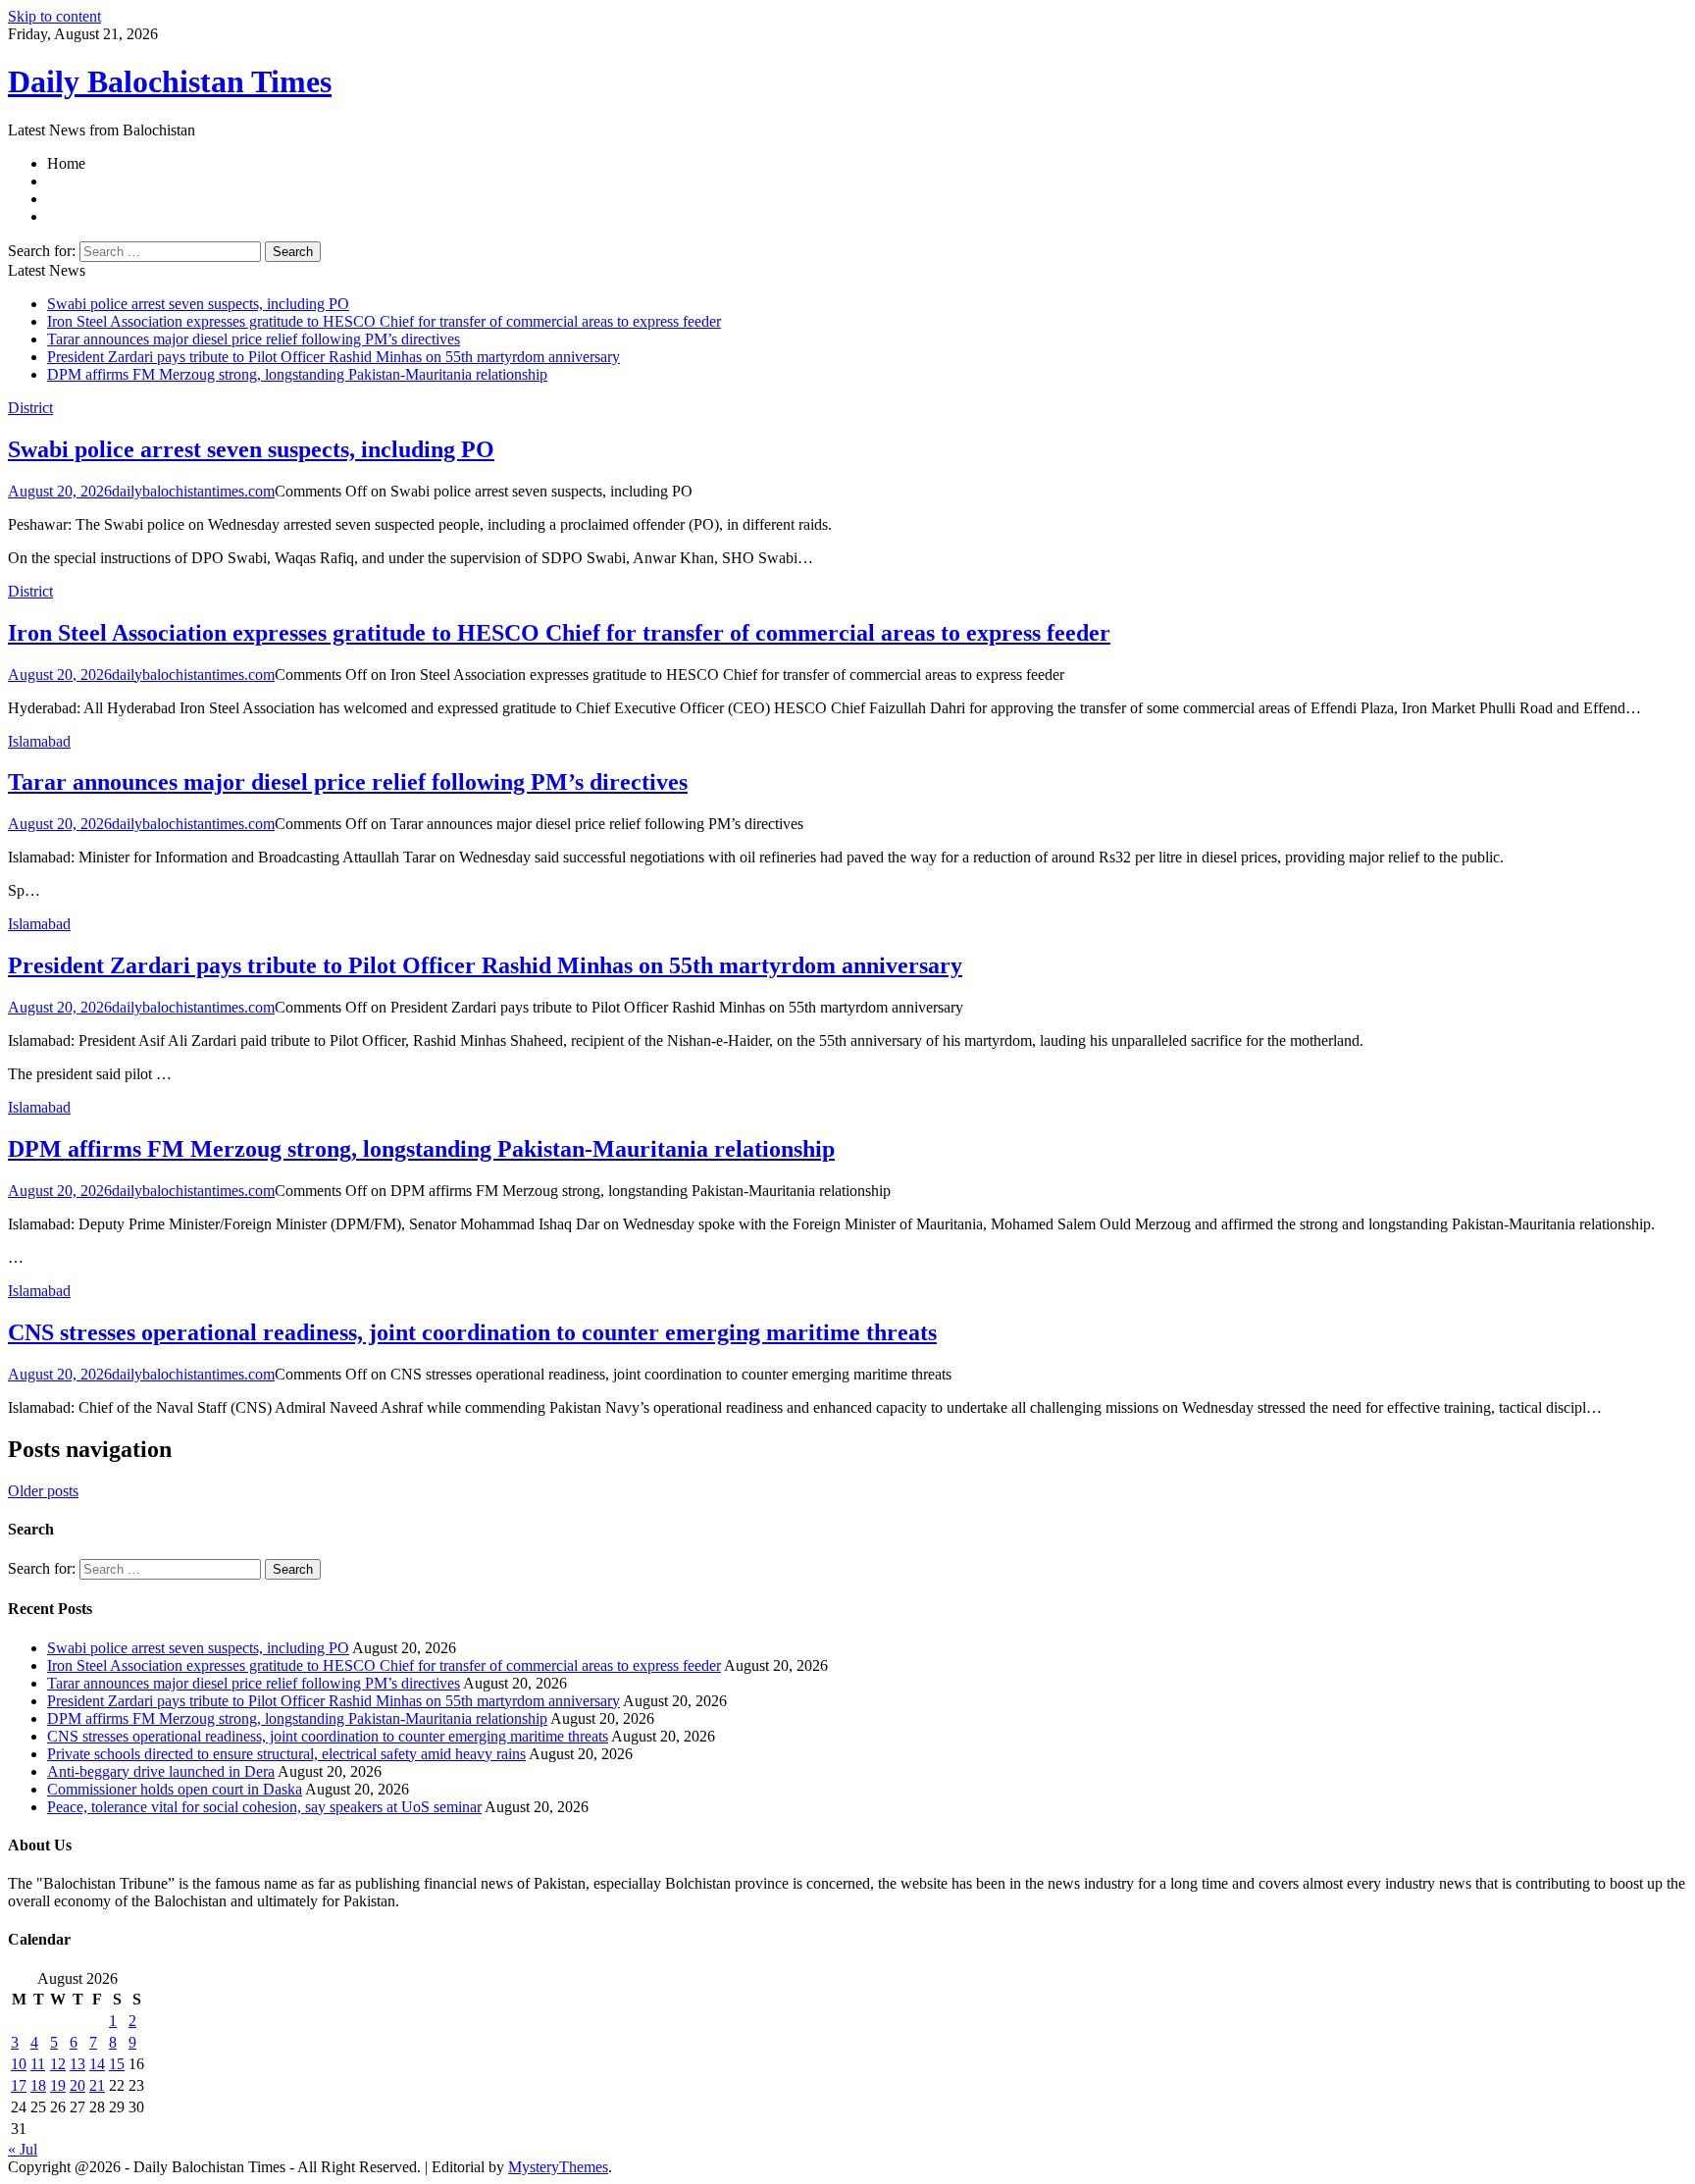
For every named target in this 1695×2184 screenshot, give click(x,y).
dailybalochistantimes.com (193, 491)
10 (19, 2064)
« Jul (23, 2149)
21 (97, 2085)
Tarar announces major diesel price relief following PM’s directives (254, 339)
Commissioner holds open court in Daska (175, 1789)
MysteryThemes (558, 2167)
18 (38, 2085)
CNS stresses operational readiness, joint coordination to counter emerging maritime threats (472, 1332)
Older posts (43, 1491)
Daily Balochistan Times (170, 81)
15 (117, 2064)
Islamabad (39, 741)
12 (58, 2064)
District (30, 408)
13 (77, 2064)
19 (58, 2085)
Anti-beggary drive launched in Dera (161, 1771)
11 (38, 2064)
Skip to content (54, 16)
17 (19, 2085)
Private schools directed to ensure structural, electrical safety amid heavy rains (286, 1754)
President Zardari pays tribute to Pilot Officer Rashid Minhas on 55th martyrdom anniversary (334, 357)
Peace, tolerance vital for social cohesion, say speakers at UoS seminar (264, 1807)
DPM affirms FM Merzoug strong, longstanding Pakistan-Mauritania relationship (297, 374)
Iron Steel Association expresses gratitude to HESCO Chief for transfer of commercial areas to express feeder (384, 321)
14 (97, 2064)
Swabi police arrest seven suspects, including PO (198, 304)
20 (77, 2085)
